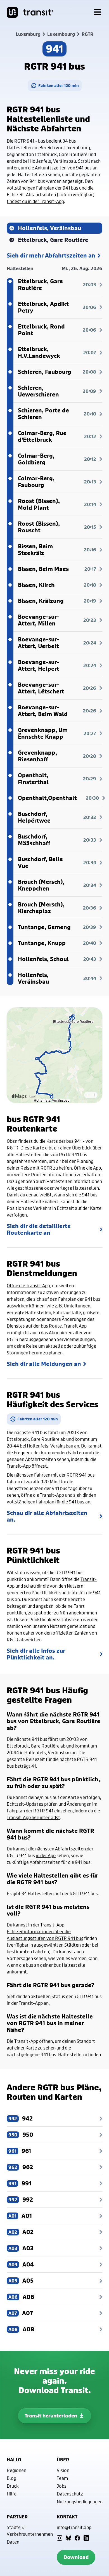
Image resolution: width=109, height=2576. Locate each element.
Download (76, 2557)
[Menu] (98, 12)
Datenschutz (70, 2494)
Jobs (62, 2486)
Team (62, 2478)
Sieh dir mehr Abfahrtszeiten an (51, 256)
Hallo (14, 2460)
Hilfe (12, 2494)
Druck (13, 2486)
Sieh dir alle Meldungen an (44, 1364)
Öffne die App (87, 1168)
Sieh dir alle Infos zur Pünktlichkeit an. (36, 1654)
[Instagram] (60, 2538)
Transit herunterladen (51, 2416)
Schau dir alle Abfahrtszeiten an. (47, 1516)
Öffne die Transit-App (28, 1285)
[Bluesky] (68, 2538)
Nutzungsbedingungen (80, 2501)
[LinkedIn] (86, 2538)
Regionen (16, 2470)
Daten (13, 2542)
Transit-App (19, 1466)
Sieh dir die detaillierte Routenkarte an (39, 1229)
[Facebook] (77, 2538)
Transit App (75, 1326)
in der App (46, 1855)
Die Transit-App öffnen (30, 2041)
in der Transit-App (25, 2003)
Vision (63, 2470)
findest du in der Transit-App (35, 201)
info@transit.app (74, 2527)
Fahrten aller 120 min (59, 85)
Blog (11, 2478)
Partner (17, 2517)
